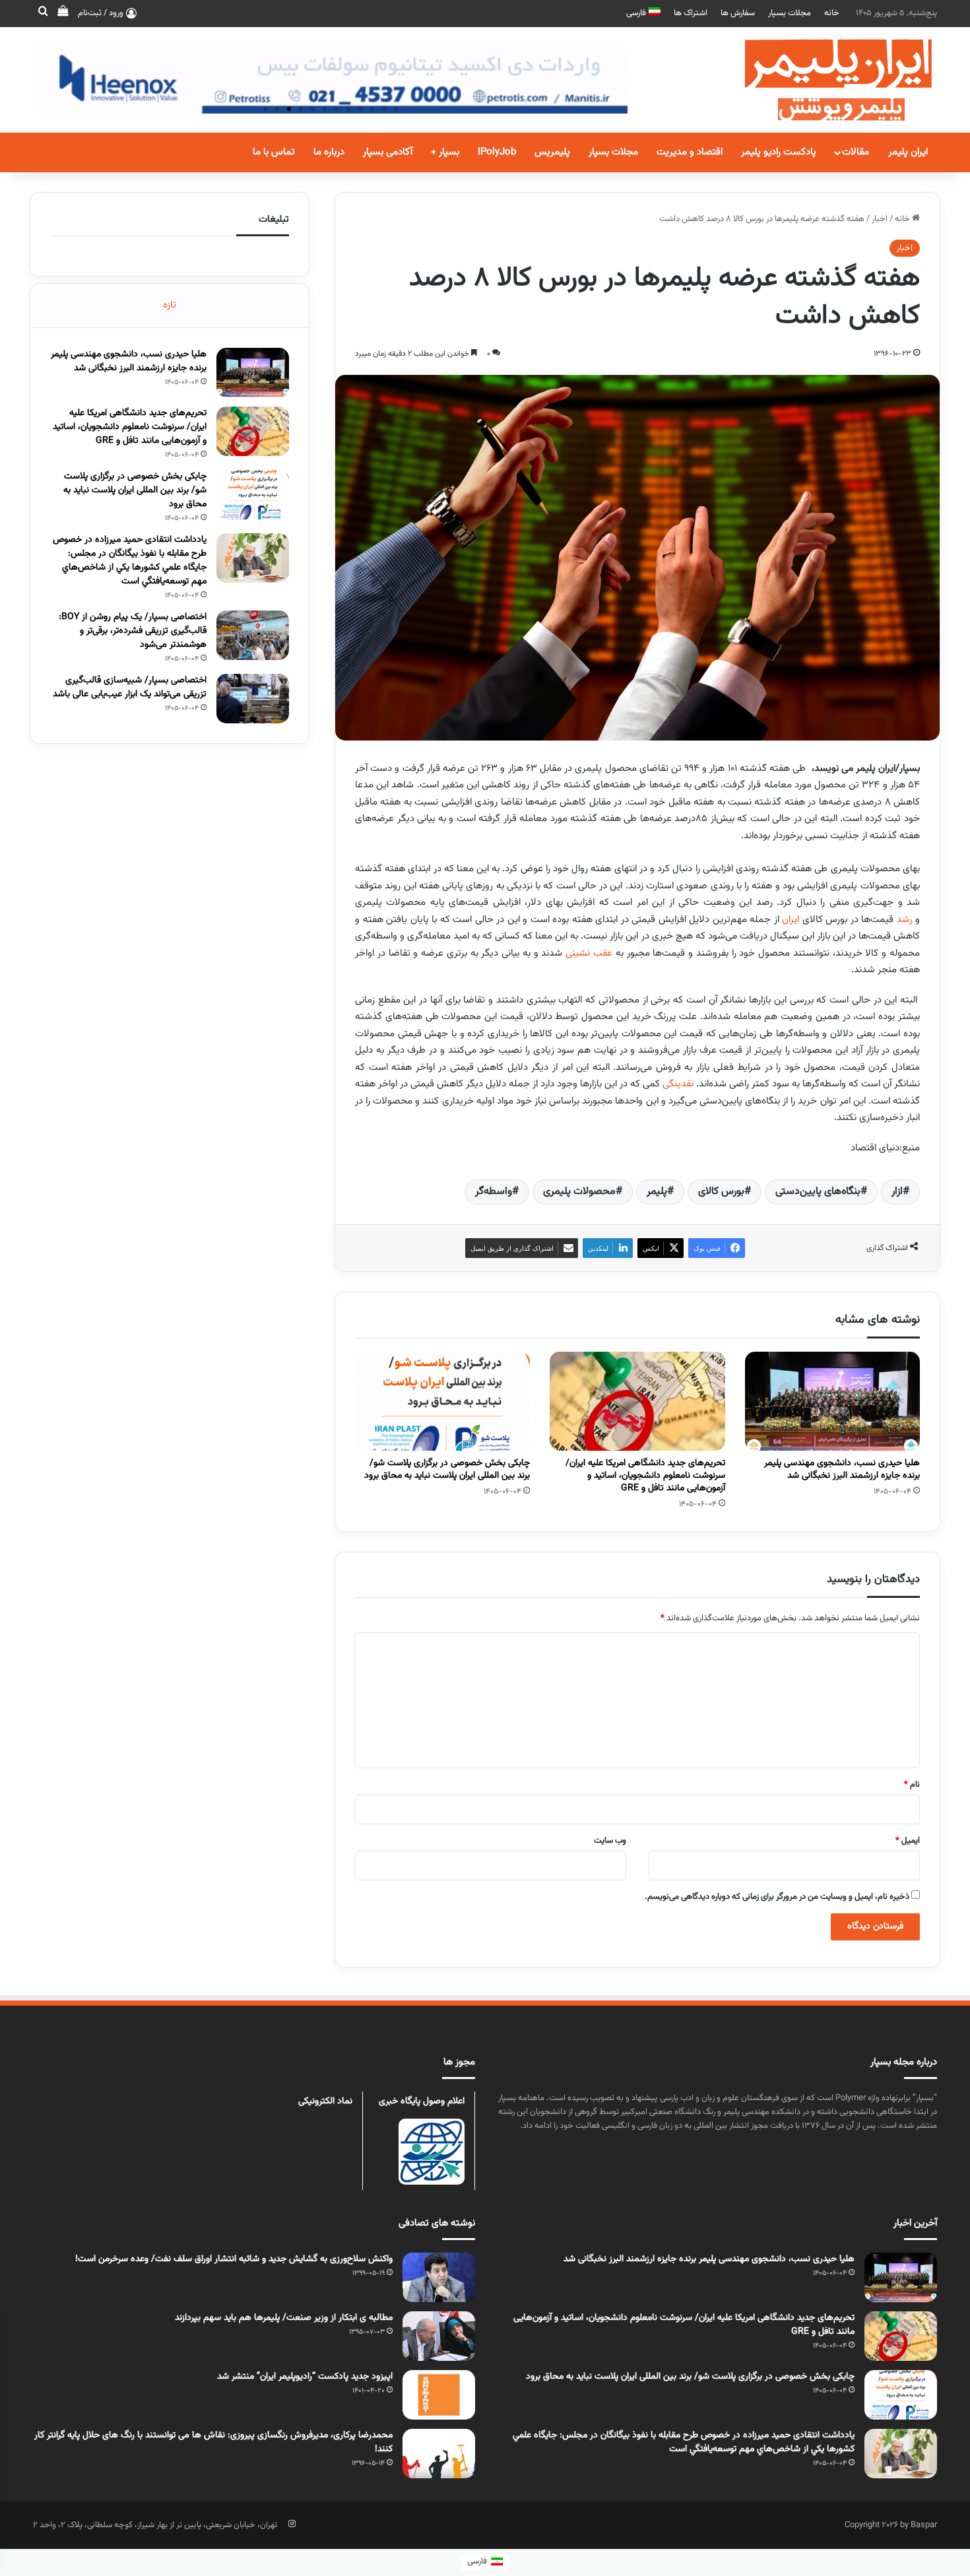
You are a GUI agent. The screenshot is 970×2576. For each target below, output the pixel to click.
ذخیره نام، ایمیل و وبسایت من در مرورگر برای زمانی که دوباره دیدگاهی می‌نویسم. (777, 1897)
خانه (832, 13)
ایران (791, 920)
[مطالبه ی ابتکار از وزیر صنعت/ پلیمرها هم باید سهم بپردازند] (439, 2336)
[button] (265, 109)
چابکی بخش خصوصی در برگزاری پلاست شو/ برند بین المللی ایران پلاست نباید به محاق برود (447, 1470)
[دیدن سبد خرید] (63, 13)
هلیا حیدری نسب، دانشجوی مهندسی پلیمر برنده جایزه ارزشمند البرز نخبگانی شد (842, 1470)
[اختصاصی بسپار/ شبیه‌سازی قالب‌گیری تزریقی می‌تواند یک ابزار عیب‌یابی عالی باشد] (253, 699)
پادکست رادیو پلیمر (779, 152)
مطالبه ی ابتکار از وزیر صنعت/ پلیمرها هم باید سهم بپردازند (284, 2318)
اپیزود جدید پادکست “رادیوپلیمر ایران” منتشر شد (305, 2377)
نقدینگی (678, 1084)
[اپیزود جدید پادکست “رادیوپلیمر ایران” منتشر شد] (439, 2395)
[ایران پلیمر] (822, 80)
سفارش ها (738, 13)
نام (912, 1785)
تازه (170, 305)
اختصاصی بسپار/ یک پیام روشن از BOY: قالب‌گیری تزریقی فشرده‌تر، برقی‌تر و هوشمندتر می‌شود (133, 631)
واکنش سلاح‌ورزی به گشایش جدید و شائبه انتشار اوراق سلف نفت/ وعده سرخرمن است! (234, 2259)
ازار (897, 1192)
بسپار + (445, 152)
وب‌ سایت (610, 1841)
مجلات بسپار (790, 13)
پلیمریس (552, 152)
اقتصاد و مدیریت (690, 152)
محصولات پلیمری (579, 1192)
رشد (905, 920)
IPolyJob (497, 152)
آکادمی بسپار (388, 152)
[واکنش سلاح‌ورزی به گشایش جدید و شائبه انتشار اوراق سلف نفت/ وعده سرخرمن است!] (439, 2277)
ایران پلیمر (908, 152)
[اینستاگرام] (292, 2524)
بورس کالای (721, 1192)
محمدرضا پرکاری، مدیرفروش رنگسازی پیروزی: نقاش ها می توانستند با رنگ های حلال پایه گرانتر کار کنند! (213, 2442)
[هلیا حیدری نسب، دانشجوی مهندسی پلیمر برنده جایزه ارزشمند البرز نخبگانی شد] (832, 1401)
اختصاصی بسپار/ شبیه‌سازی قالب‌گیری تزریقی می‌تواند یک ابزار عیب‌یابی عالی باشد (130, 687)
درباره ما (329, 152)
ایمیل (908, 1841)
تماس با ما (274, 152)
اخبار (880, 219)
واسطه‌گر (494, 1192)
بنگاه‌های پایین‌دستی (818, 1192)
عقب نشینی (589, 953)
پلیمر (657, 1192)
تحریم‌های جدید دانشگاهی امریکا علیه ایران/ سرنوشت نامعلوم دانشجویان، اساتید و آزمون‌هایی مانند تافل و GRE (645, 1476)
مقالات (856, 152)
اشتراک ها (691, 13)
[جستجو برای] (43, 13)
